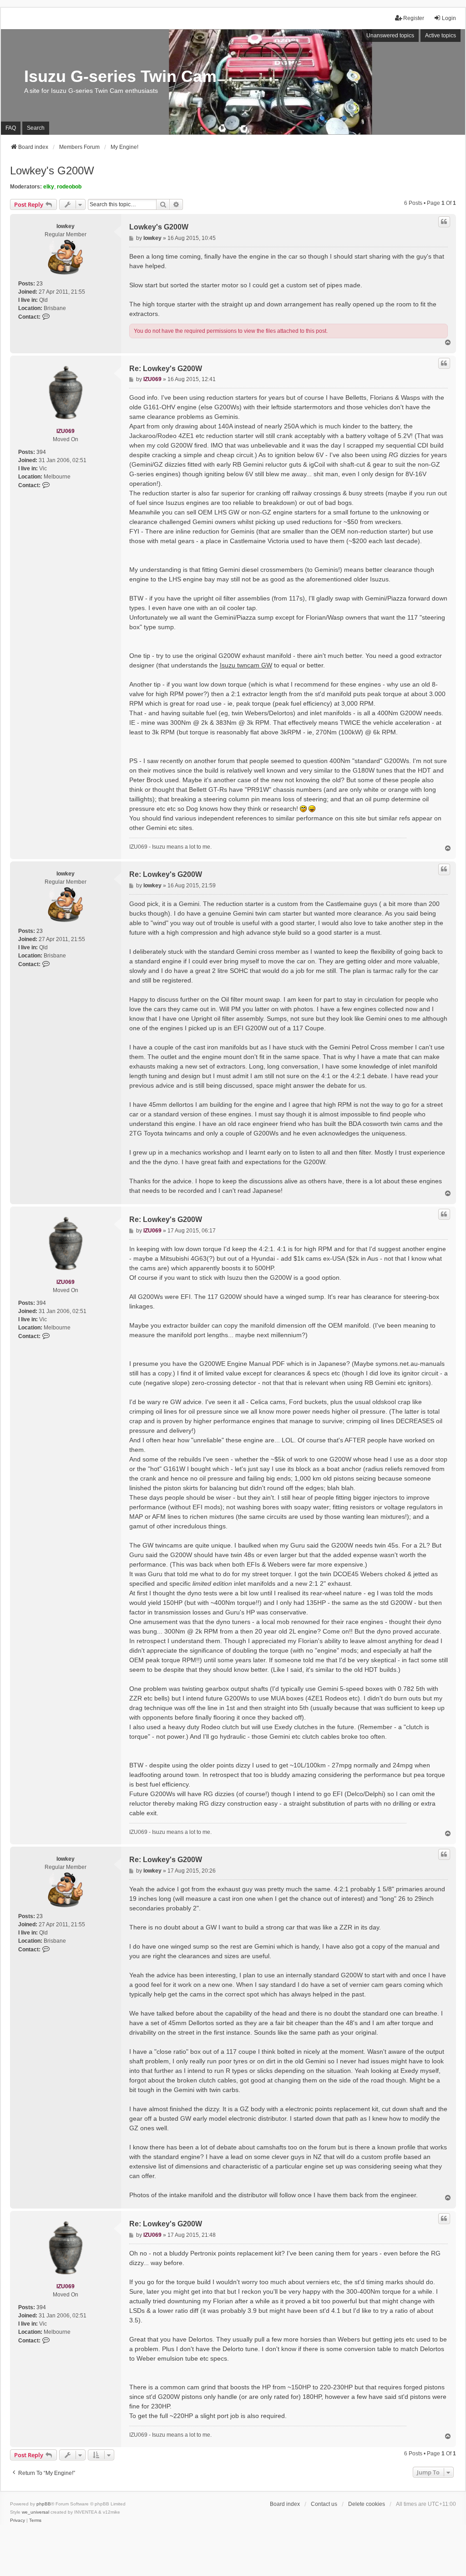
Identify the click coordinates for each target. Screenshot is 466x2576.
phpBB (44, 2504)
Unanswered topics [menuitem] (390, 36)
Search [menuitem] (36, 128)
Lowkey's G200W (52, 171)
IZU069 (66, 431)
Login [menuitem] (449, 18)
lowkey (66, 226)
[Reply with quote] (444, 222)
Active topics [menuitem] (441, 36)
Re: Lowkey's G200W (166, 369)
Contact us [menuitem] (324, 2504)
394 (41, 452)
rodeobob (69, 187)
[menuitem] (18, 2520)
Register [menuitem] (414, 18)
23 (40, 284)
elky (49, 187)
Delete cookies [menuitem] (367, 2504)
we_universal (35, 2512)
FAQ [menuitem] (11, 128)
